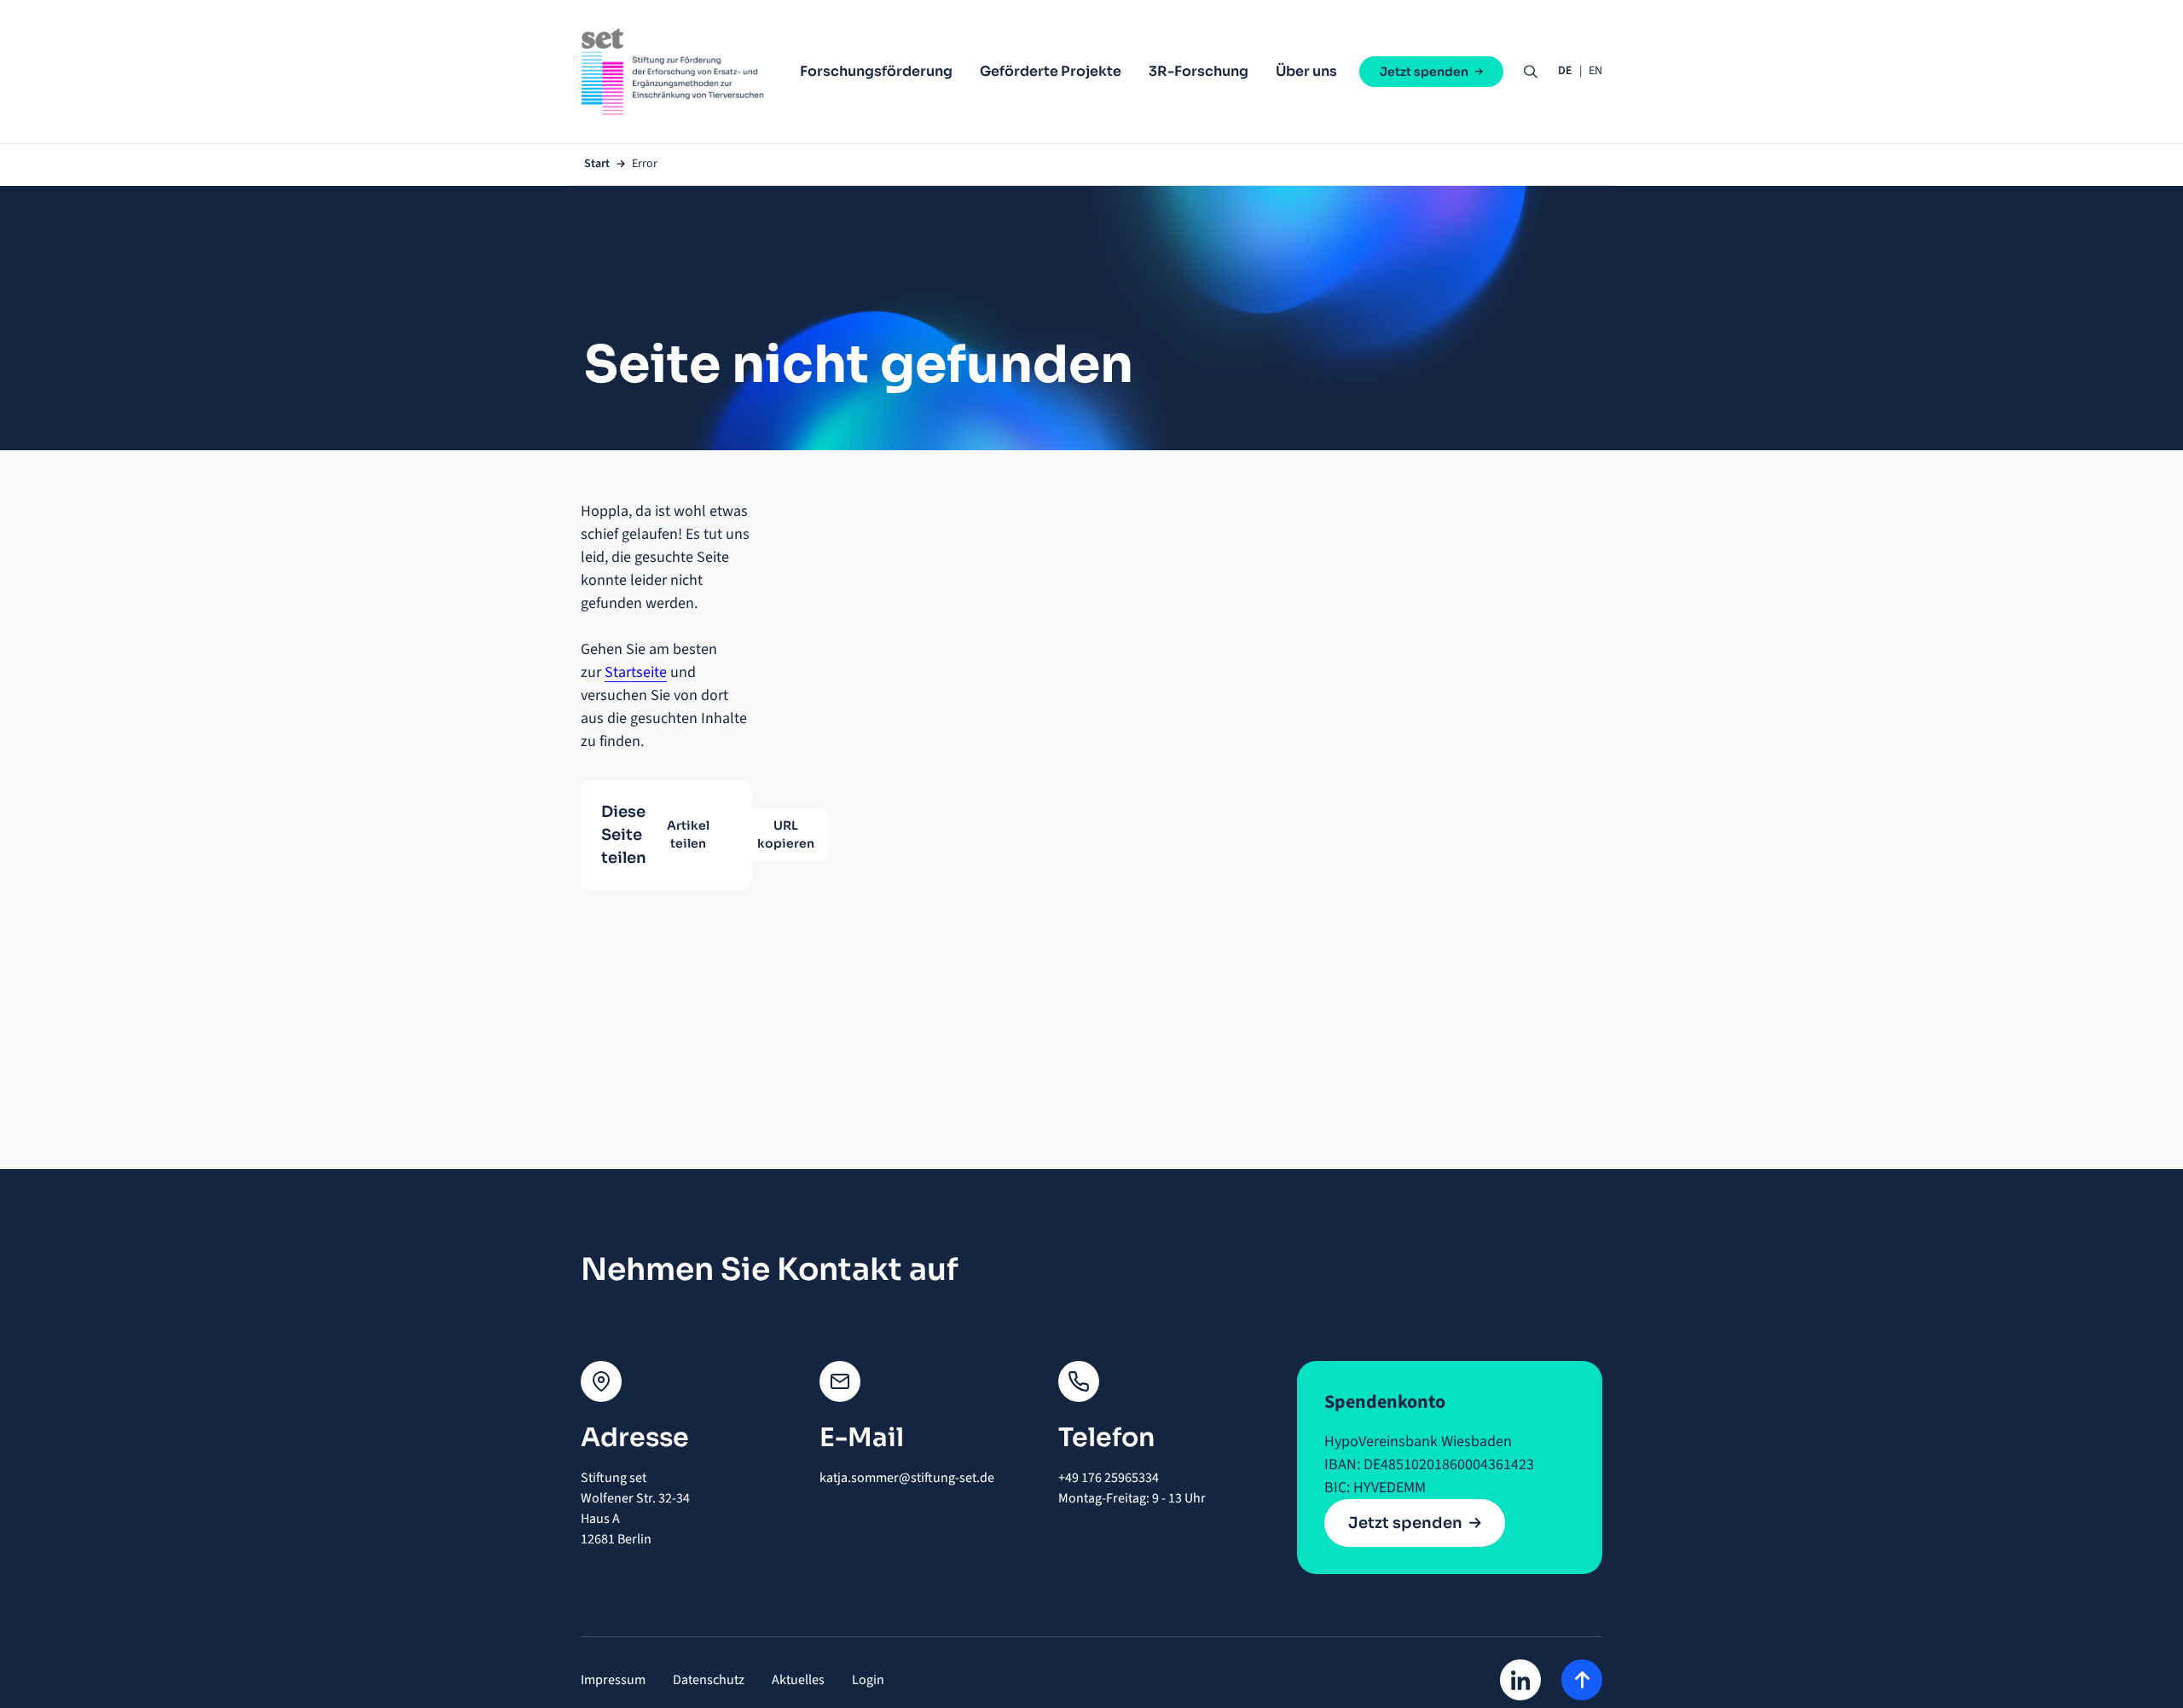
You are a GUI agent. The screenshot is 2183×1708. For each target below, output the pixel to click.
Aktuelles (798, 1680)
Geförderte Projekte (1051, 71)
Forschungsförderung (876, 71)
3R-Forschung (1199, 71)
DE (1565, 71)
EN (1595, 71)
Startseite (636, 672)
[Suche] (1531, 72)
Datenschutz (709, 1680)
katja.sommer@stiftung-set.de (907, 1478)
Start (597, 164)
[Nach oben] (1582, 1680)
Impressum (613, 1680)
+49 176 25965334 (1110, 1478)
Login (868, 1680)
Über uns (1306, 71)
